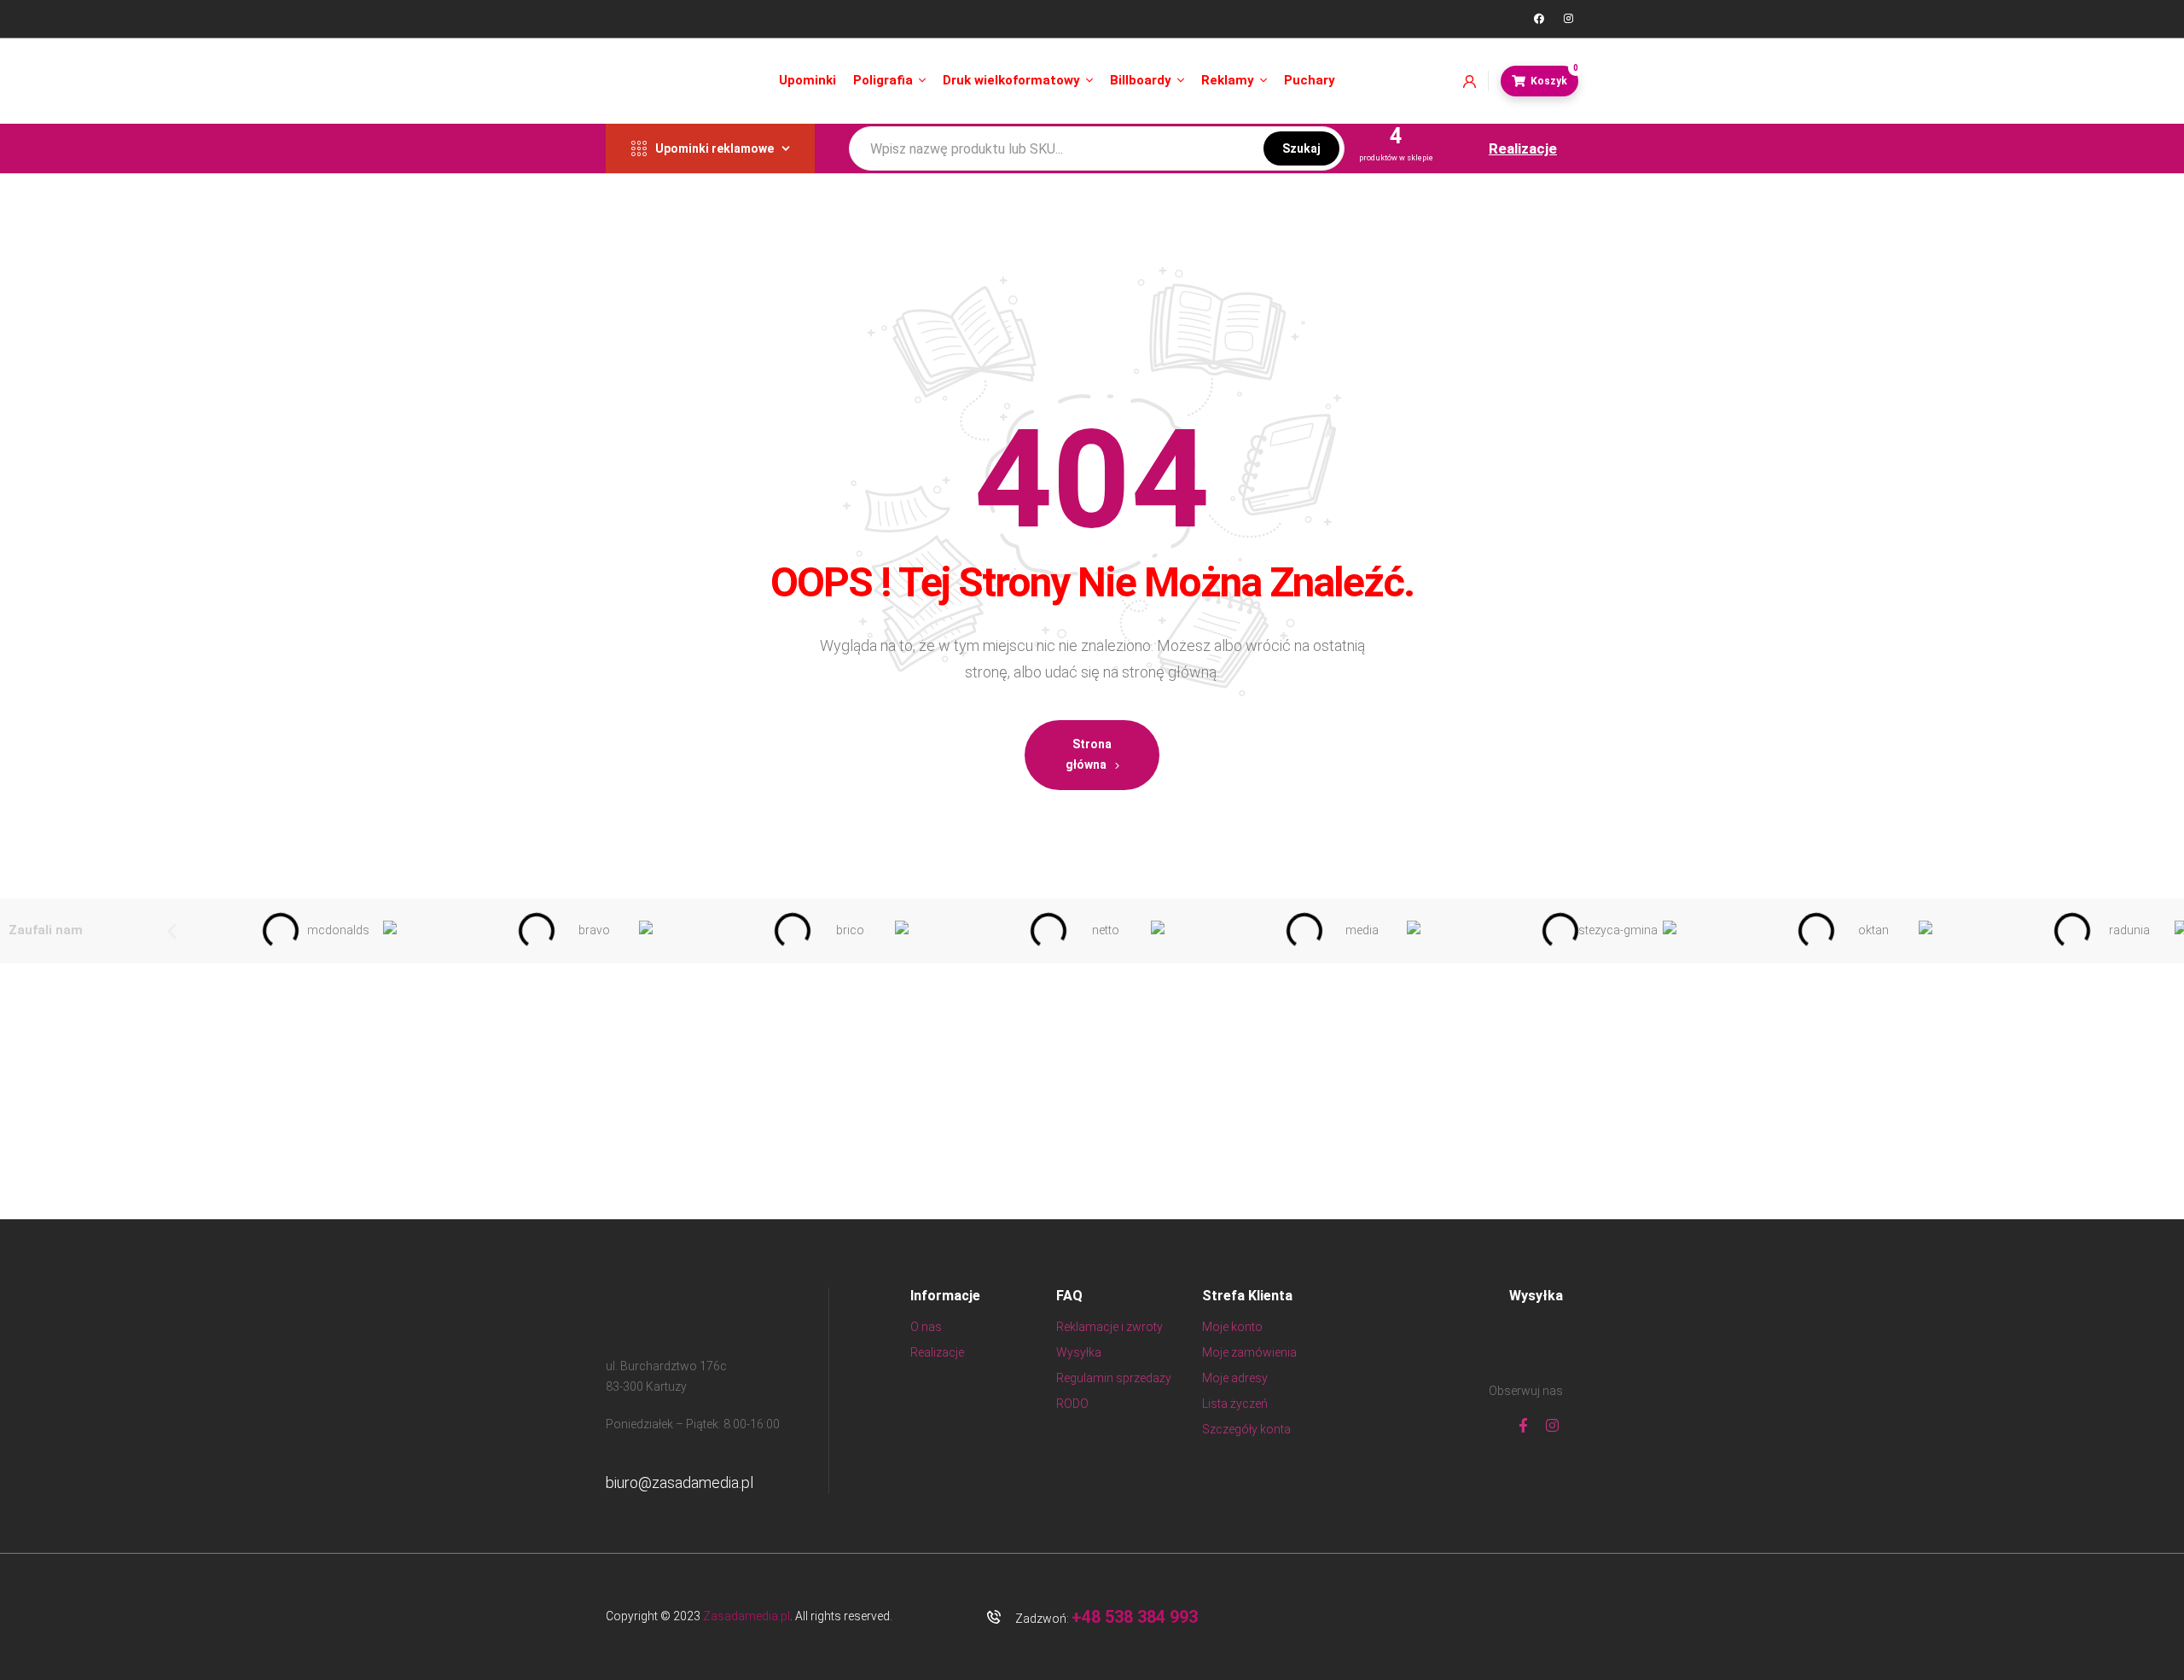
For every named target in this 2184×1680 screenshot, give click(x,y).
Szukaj (1301, 148)
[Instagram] (1568, 19)
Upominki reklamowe (714, 148)
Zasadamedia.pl (746, 1616)
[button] (172, 930)
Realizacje (1523, 148)
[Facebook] (1539, 19)
